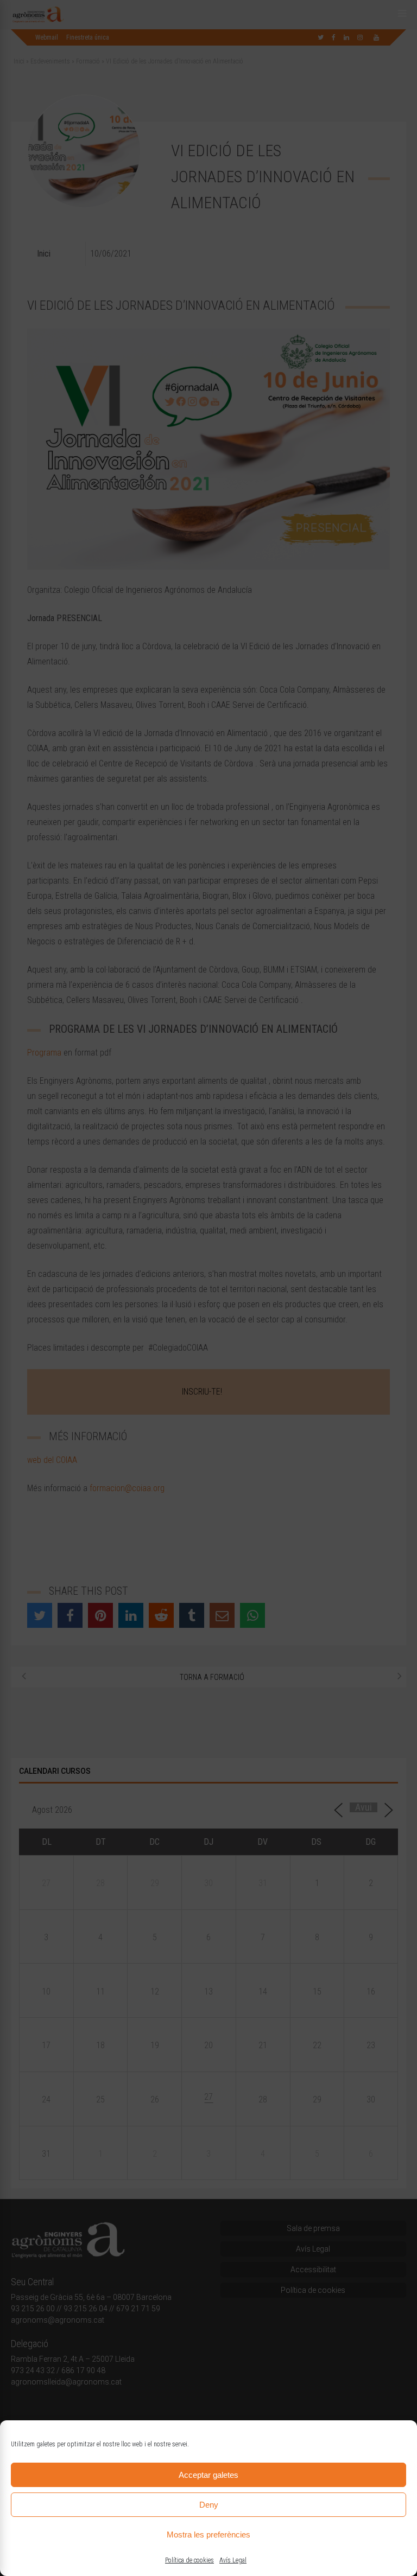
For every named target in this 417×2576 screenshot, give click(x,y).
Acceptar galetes (208, 2475)
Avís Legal (233, 2560)
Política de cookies (189, 2560)
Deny (209, 2505)
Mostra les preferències (208, 2535)
